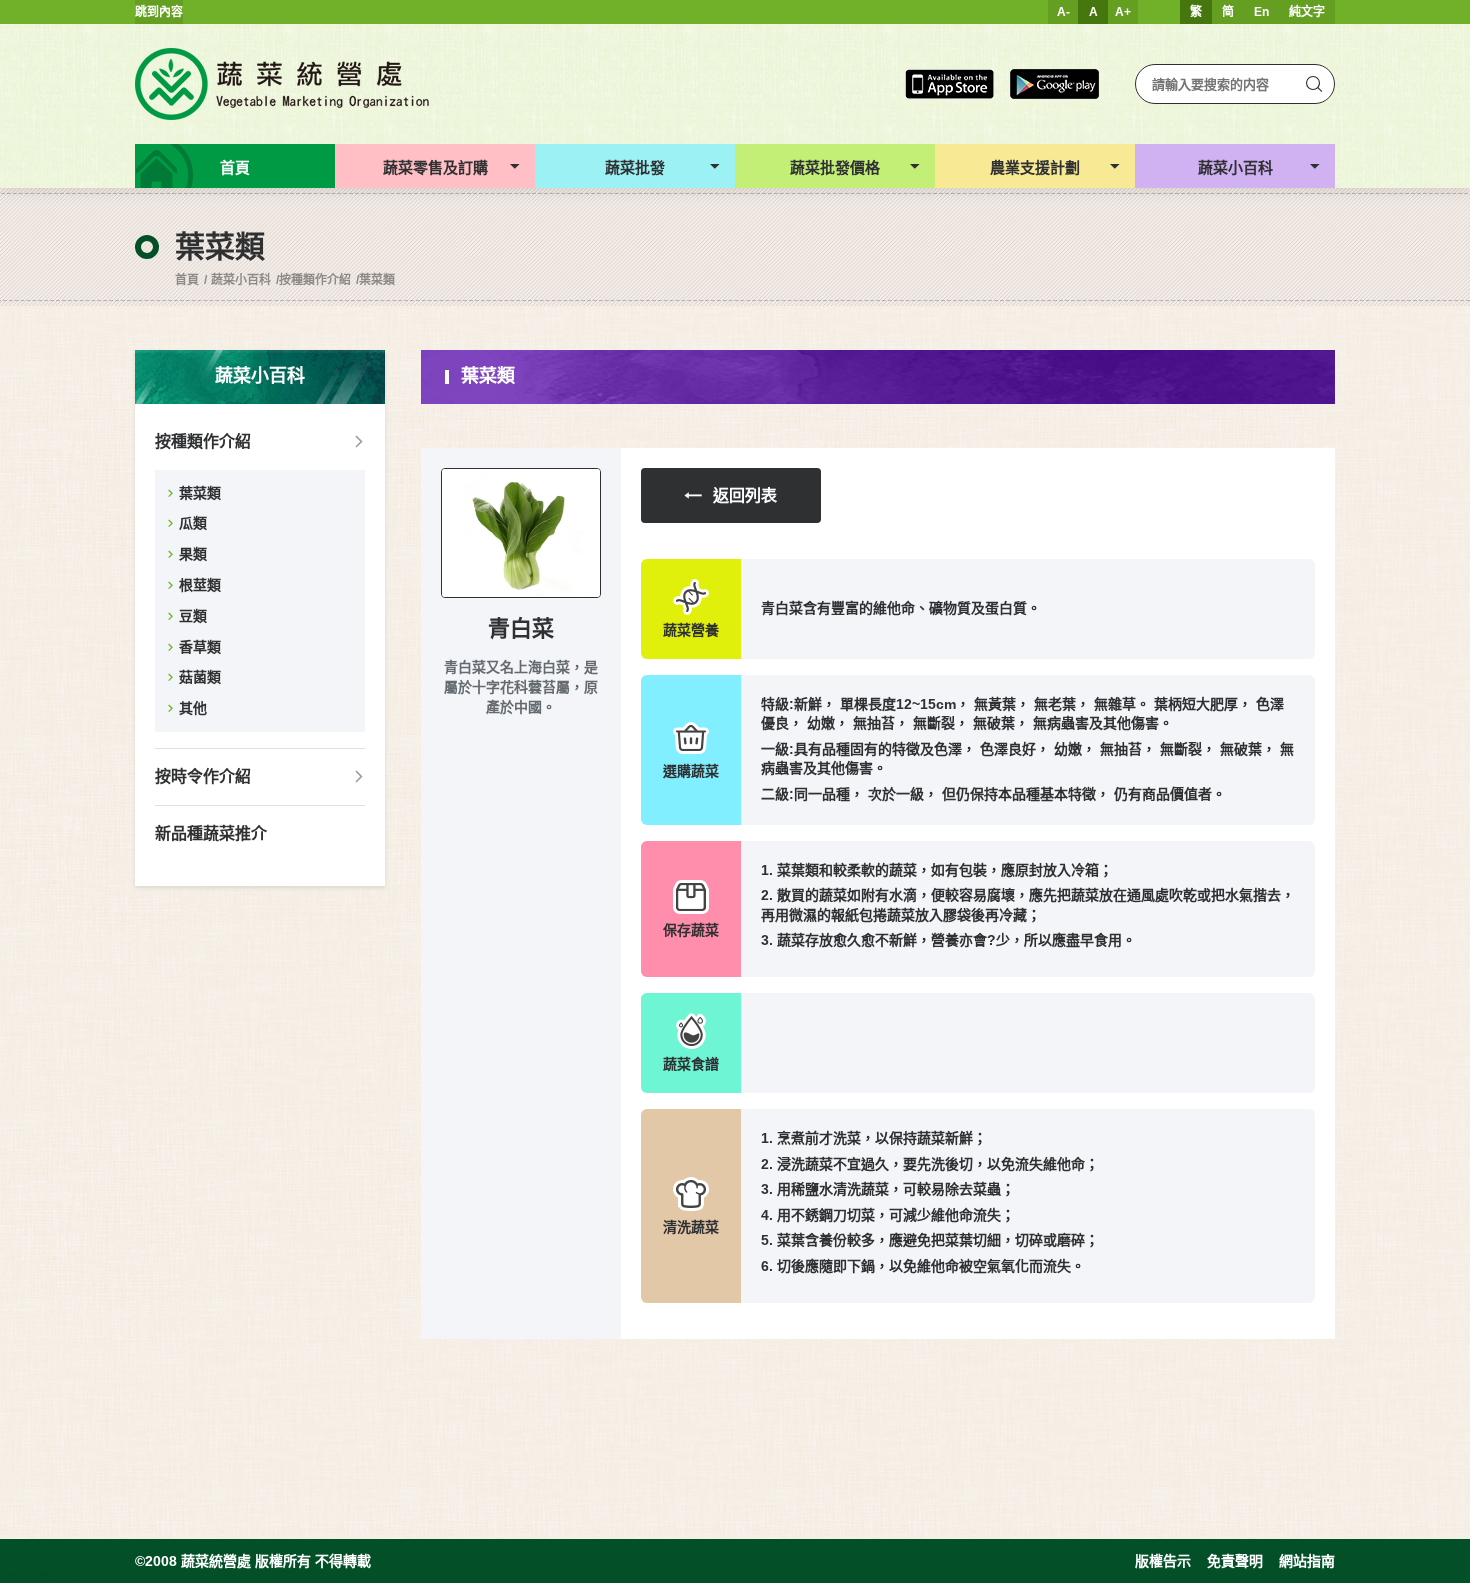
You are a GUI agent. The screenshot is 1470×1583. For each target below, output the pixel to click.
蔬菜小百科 (241, 280)
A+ (1123, 12)
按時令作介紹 (203, 776)
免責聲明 (1235, 1561)
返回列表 (745, 495)
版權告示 (1163, 1561)
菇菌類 (200, 677)
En (1261, 12)
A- (1063, 12)
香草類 (200, 647)
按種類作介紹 (315, 280)
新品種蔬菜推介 (211, 833)
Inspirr (99, 1575)
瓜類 (193, 523)
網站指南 (1307, 1561)
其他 (193, 708)
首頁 (187, 280)
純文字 (1307, 12)
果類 (193, 554)
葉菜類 (377, 280)
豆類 (193, 616)
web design (31, 1575)
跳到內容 (159, 12)
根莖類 (200, 585)
